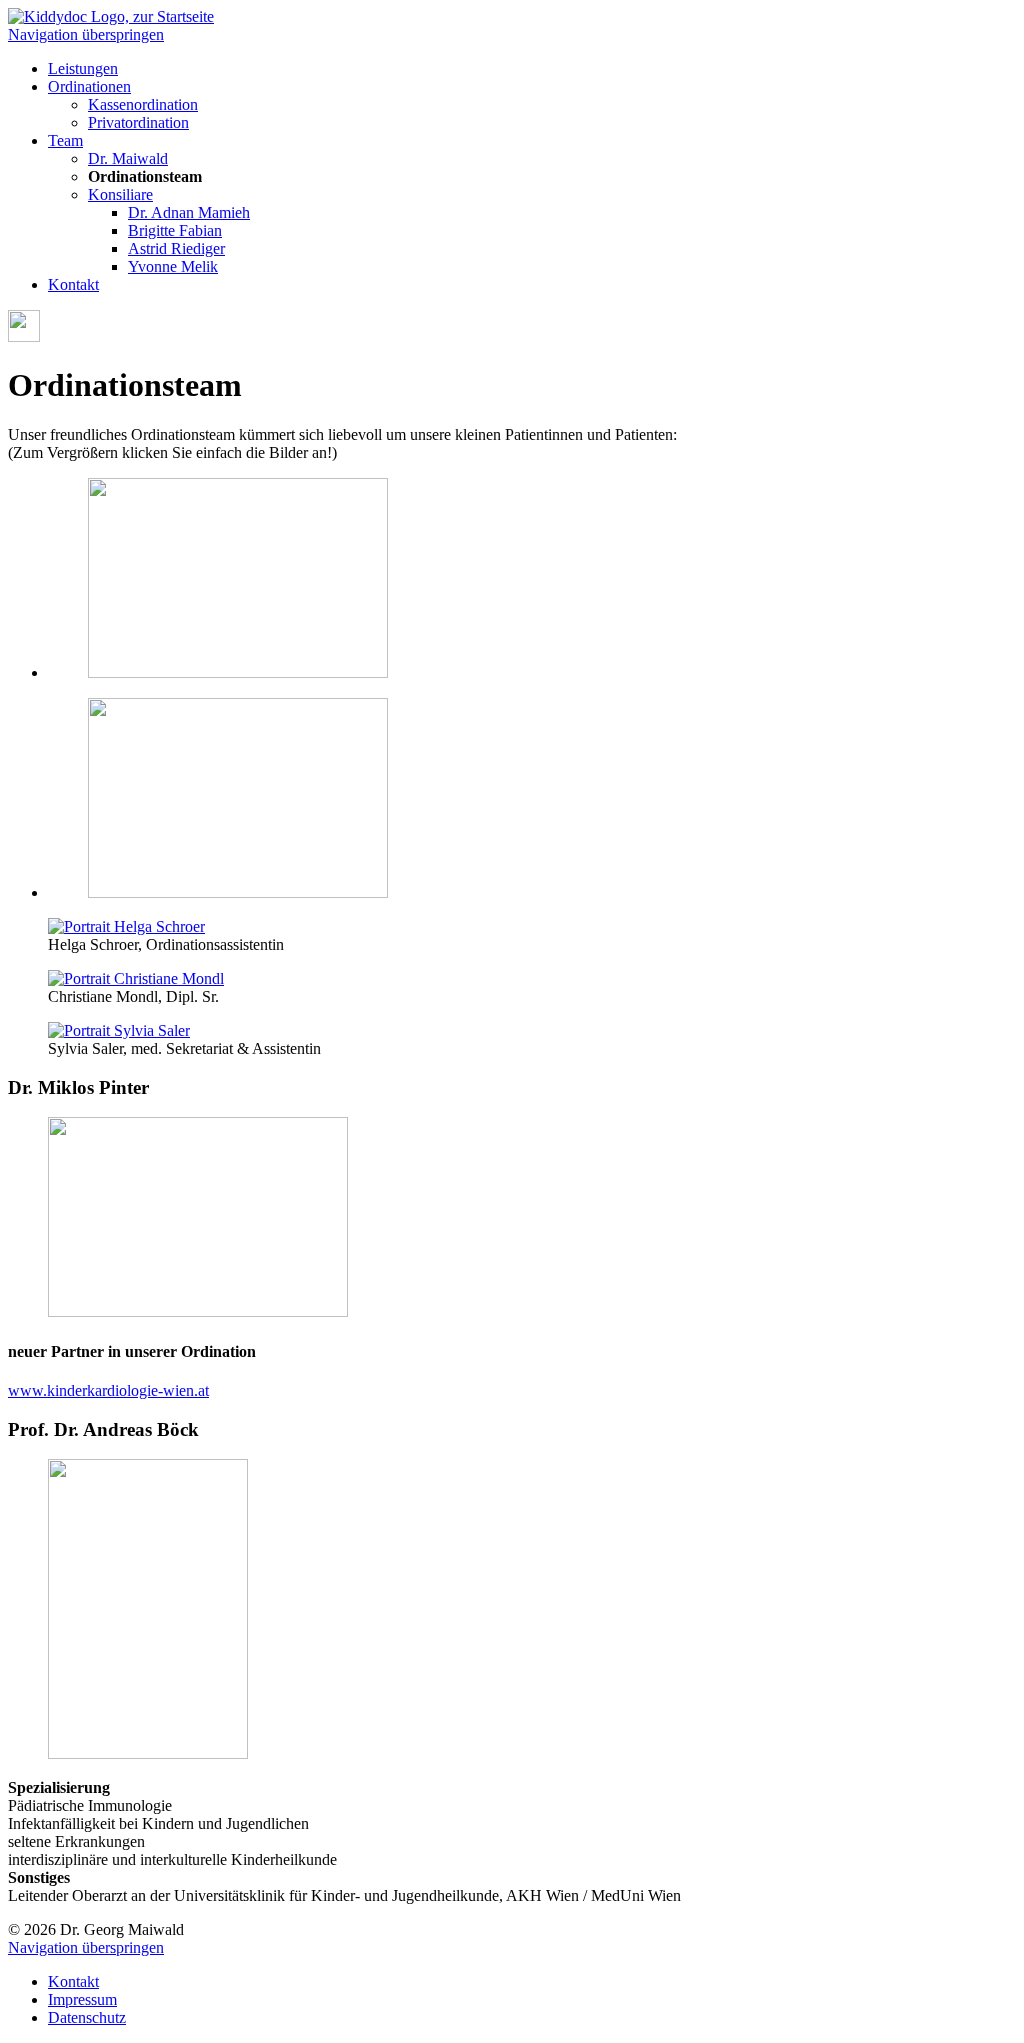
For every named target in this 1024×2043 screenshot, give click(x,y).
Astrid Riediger (176, 248)
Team (65, 140)
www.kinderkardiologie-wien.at (108, 1390)
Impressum (82, 1999)
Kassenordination (143, 104)
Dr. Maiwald (128, 158)
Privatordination (138, 122)
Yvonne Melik (173, 266)
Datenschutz (87, 2017)
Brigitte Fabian (175, 230)
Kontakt (73, 284)
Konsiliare (120, 194)
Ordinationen (89, 86)
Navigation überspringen (86, 34)
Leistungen (83, 68)
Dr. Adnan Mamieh (189, 212)
